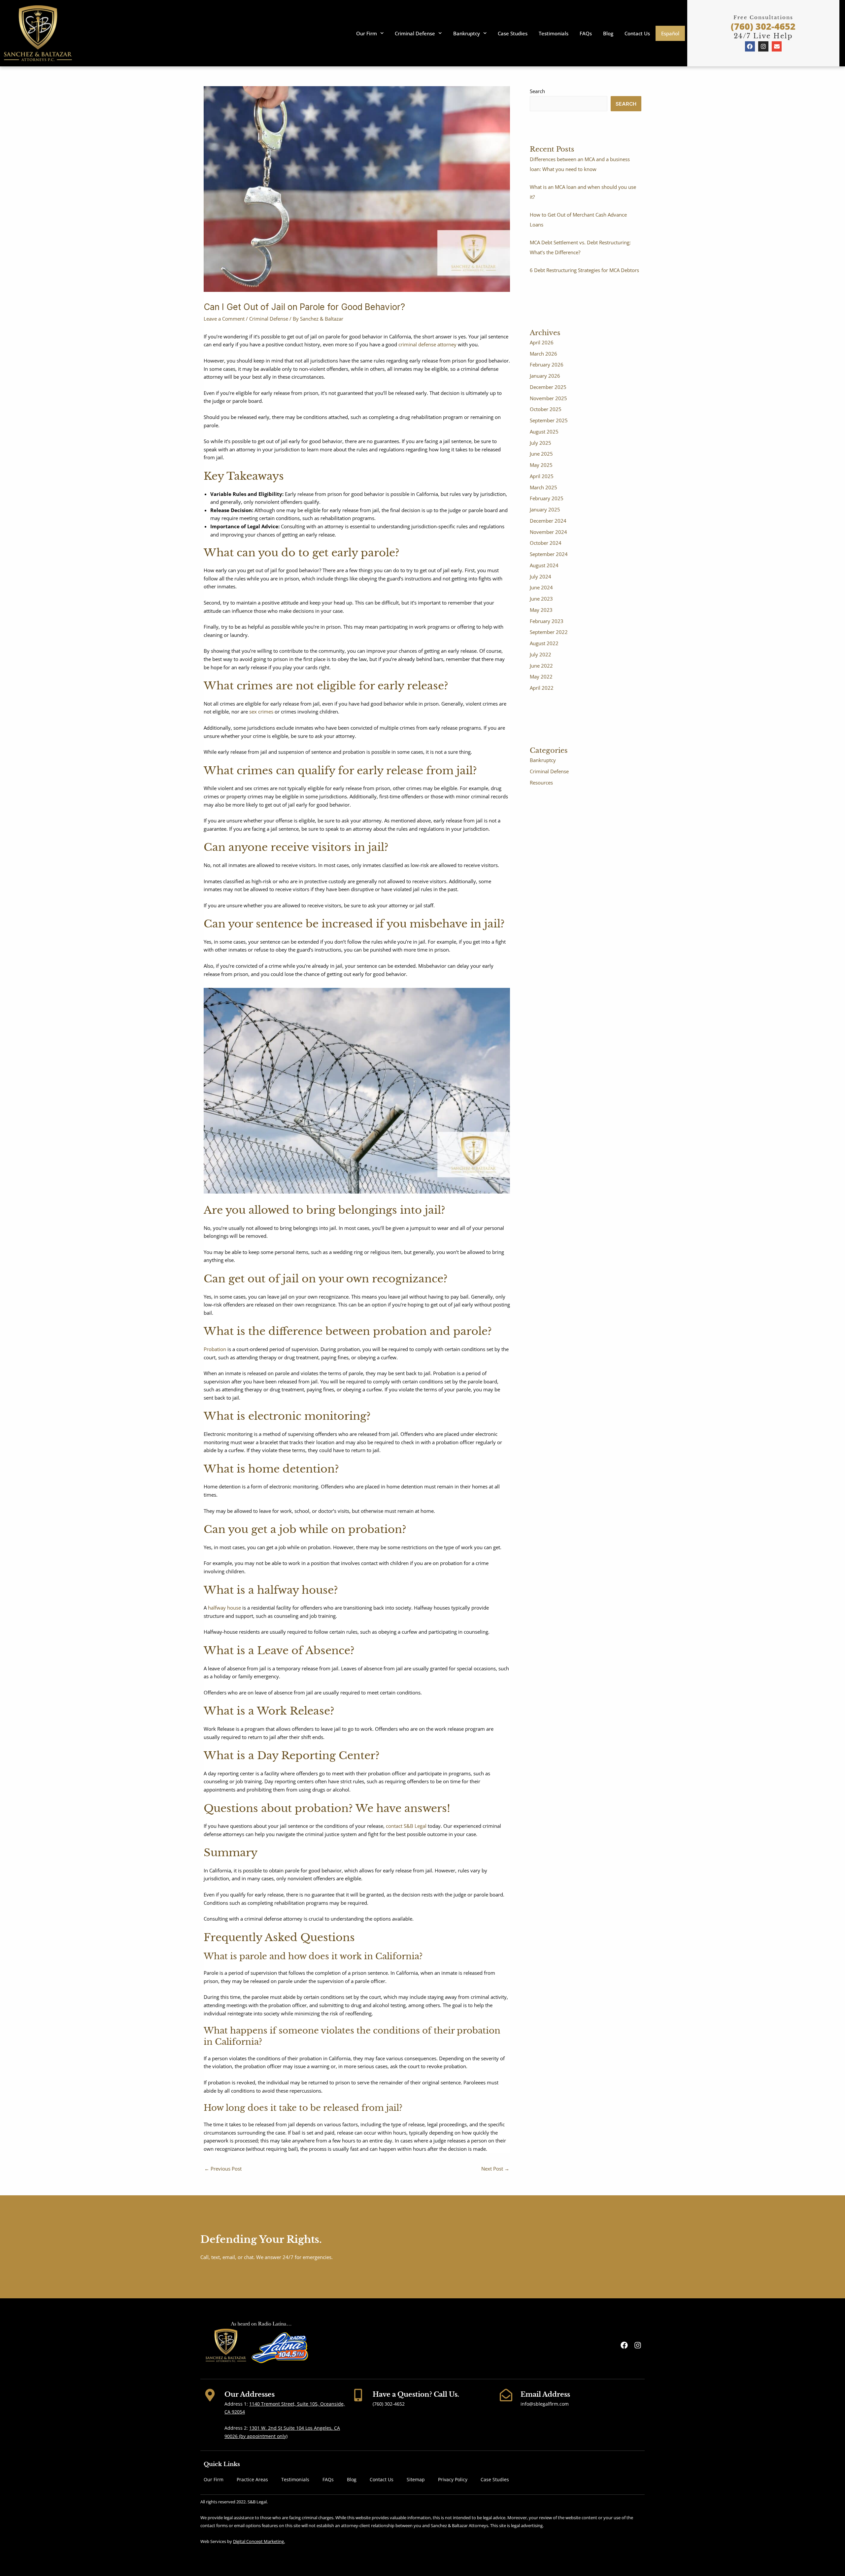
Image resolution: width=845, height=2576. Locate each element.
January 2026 (545, 376)
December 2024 (548, 521)
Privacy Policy (453, 2479)
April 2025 (542, 476)
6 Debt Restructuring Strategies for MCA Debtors (584, 270)
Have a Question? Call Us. (416, 2394)
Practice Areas (252, 2479)
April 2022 (542, 688)
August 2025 (544, 432)
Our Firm (367, 33)
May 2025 (541, 465)
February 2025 (547, 498)
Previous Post (223, 2169)
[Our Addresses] (210, 2395)
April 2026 (542, 342)
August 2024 (544, 565)
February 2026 (547, 365)
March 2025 (543, 487)
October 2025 (546, 409)
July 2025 (541, 443)
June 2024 (541, 587)
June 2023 (541, 599)
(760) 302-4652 (763, 26)
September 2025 (549, 420)
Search (537, 91)
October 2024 (546, 543)
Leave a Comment (224, 319)
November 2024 (548, 532)
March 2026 (543, 354)
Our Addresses (250, 2394)
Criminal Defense (415, 33)
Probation (215, 1349)
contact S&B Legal (406, 1826)
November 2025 (548, 398)
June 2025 (541, 454)
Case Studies (513, 33)
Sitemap (416, 2479)
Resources (541, 783)
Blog (608, 33)
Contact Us (637, 33)
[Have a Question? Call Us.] (358, 2395)
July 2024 (541, 576)
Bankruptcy (467, 33)
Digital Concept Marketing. (259, 2541)
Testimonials (554, 33)
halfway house (224, 1608)
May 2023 (541, 610)
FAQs (586, 33)
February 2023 (547, 621)
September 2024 (549, 554)
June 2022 (541, 666)
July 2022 (541, 654)
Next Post (495, 2169)
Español (670, 33)
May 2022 (541, 677)
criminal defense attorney (427, 344)
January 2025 (545, 509)
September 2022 (549, 632)
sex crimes (261, 712)
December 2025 (548, 387)
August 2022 (544, 643)
